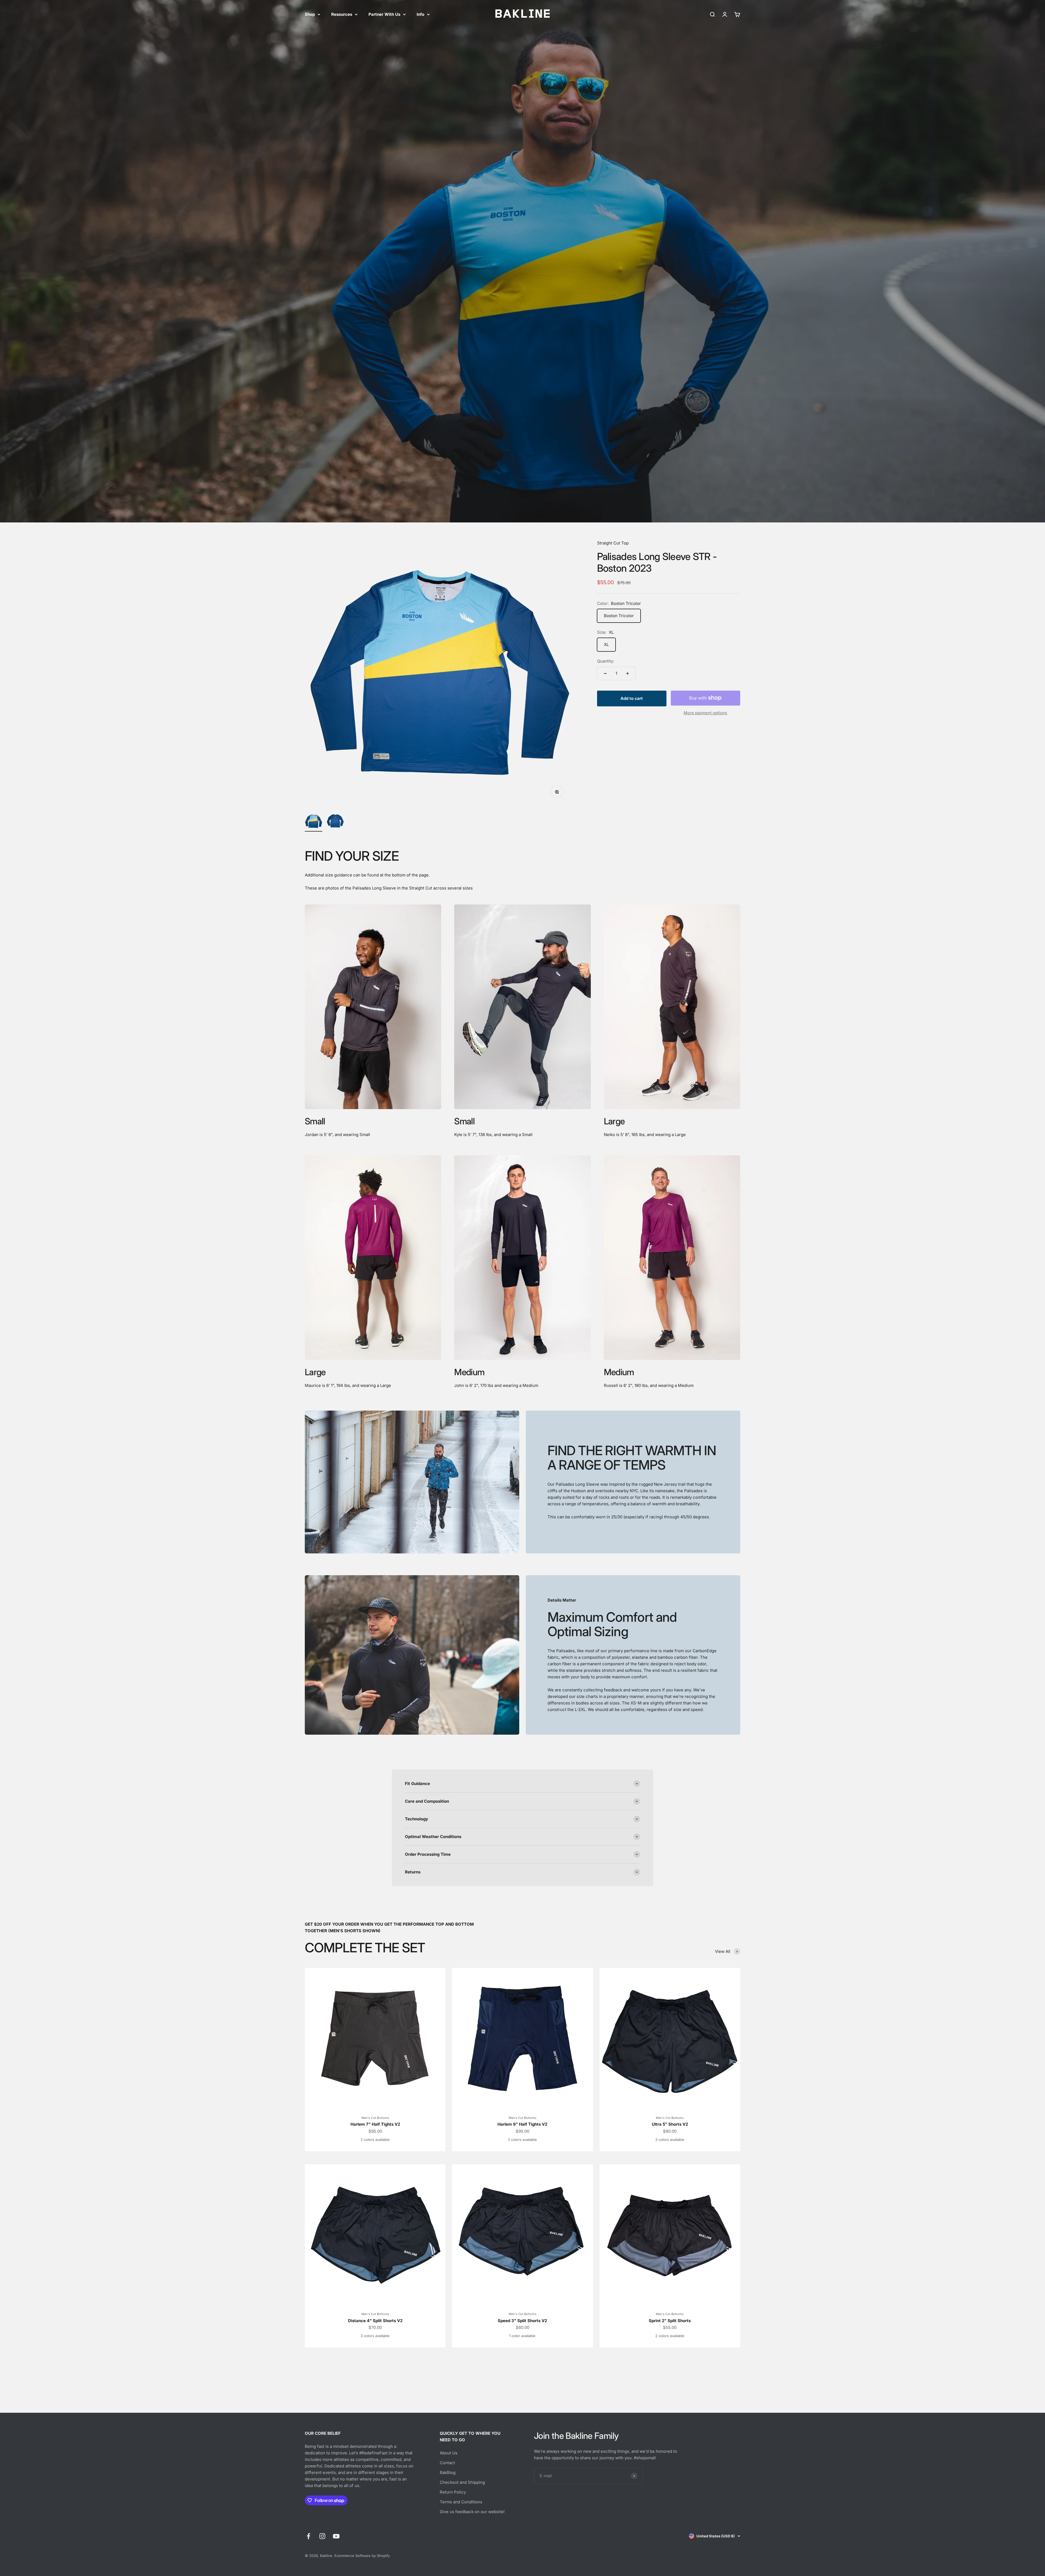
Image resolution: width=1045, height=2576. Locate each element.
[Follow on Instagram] (322, 2536)
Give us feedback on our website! (472, 2512)
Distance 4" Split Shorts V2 (375, 2321)
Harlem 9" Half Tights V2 (522, 2124)
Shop (310, 14)
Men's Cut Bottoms (375, 2118)
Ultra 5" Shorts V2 (670, 2124)
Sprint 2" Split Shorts (670, 2321)
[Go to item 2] (335, 822)
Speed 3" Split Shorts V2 (522, 2321)
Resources (342, 14)
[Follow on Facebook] (308, 2536)
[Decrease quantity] (605, 673)
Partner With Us (384, 14)
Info (420, 14)
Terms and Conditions (461, 2502)
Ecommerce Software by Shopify (362, 2556)
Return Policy (453, 2492)
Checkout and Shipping (462, 2482)
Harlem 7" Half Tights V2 (375, 2124)
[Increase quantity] (628, 673)
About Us (449, 2453)
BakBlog (448, 2472)
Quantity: (606, 661)
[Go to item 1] (313, 822)
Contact (447, 2463)
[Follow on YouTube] (336, 2536)
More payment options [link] (705, 713)
